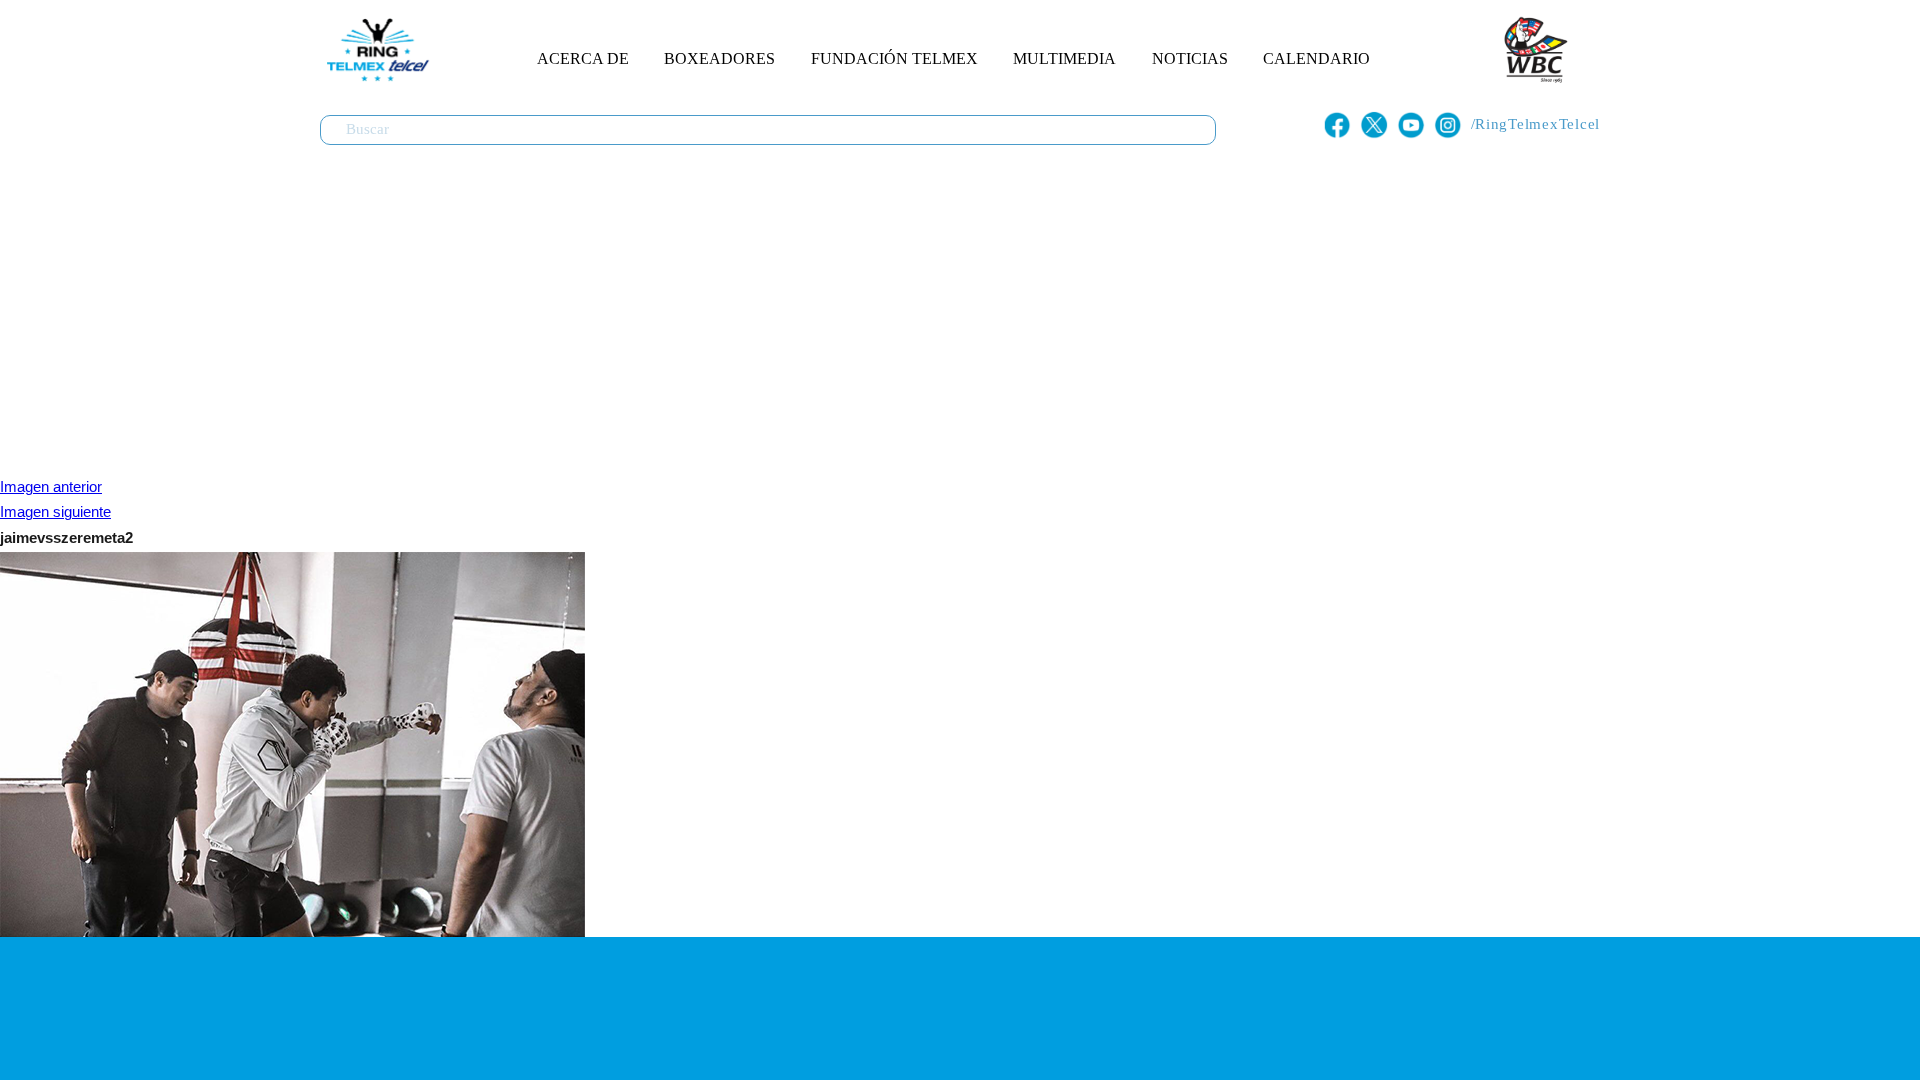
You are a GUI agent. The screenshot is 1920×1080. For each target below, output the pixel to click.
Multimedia (1064, 58)
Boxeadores (719, 58)
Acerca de (583, 58)
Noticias (1190, 58)
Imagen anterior (51, 487)
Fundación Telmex (894, 58)
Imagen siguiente (55, 512)
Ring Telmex (375, 50)
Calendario (1316, 58)
